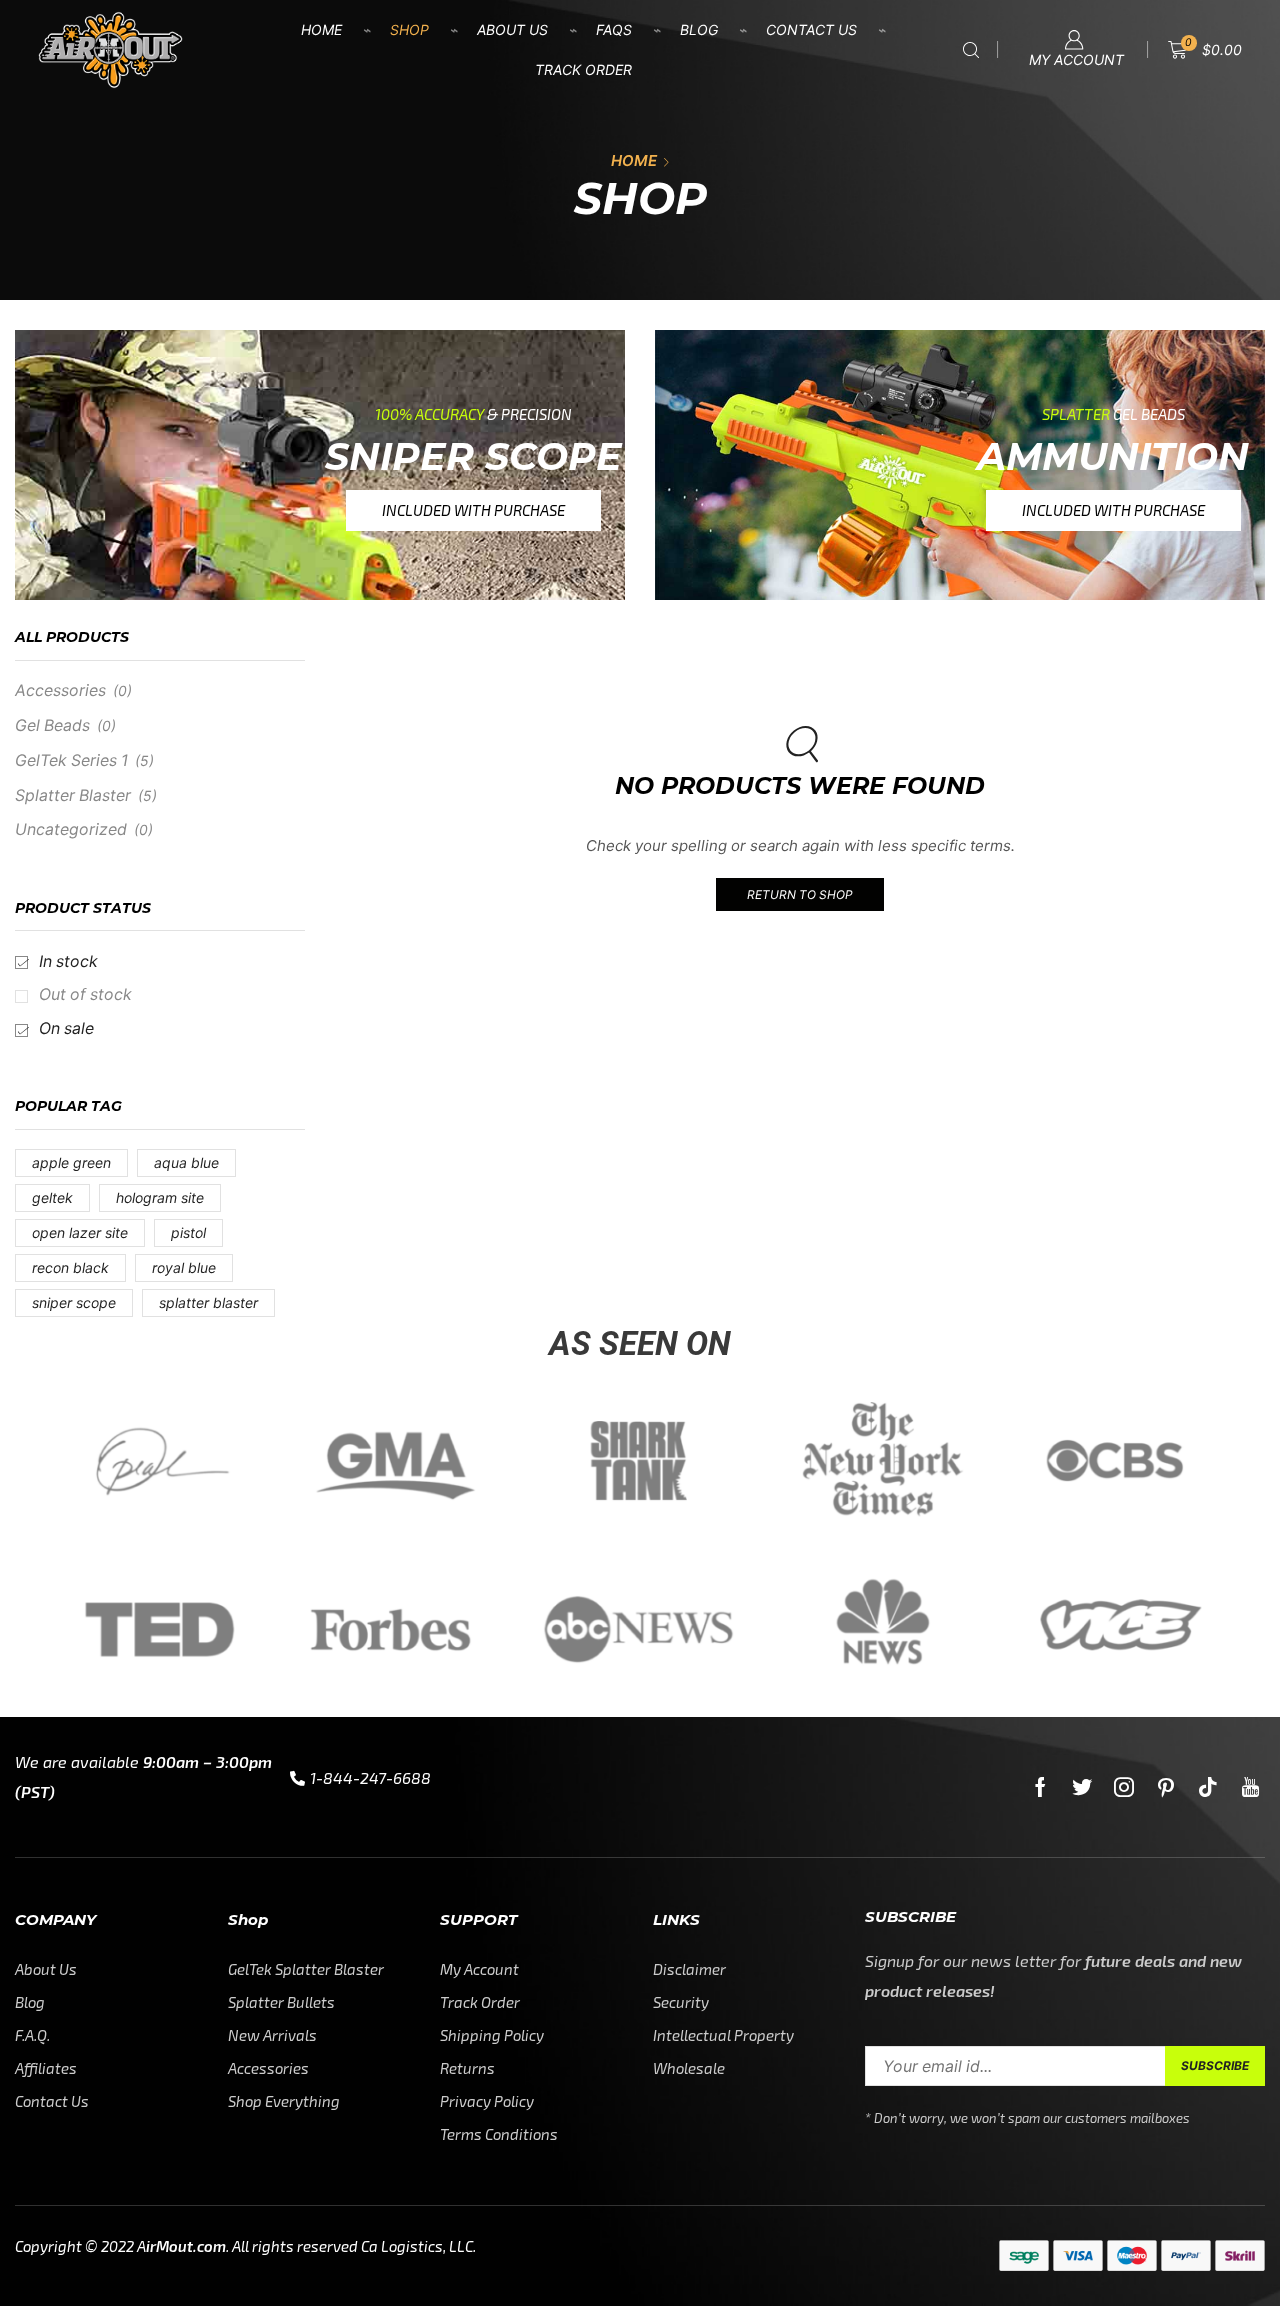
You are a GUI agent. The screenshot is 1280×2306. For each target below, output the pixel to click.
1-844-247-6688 (370, 1777)
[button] (473, 510)
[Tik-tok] (1208, 1787)
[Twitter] (1082, 1787)
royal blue (184, 1267)
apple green (71, 1162)
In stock (68, 961)
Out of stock (85, 994)
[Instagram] (1124, 1787)
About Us (512, 29)
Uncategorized (71, 829)
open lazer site (80, 1232)
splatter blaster (208, 1302)
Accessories (60, 690)
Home (321, 29)
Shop (409, 29)
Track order (583, 69)
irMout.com (186, 2246)
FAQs (614, 29)
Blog (699, 29)
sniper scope (74, 1302)
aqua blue (186, 1162)
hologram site (160, 1197)
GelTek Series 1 (71, 760)
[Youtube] (1250, 1787)
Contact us (811, 29)
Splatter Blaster (73, 795)
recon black (70, 1267)
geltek (52, 1197)
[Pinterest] (1166, 1787)
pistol (188, 1232)
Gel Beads (52, 725)
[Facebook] (1040, 1787)
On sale (66, 1028)
